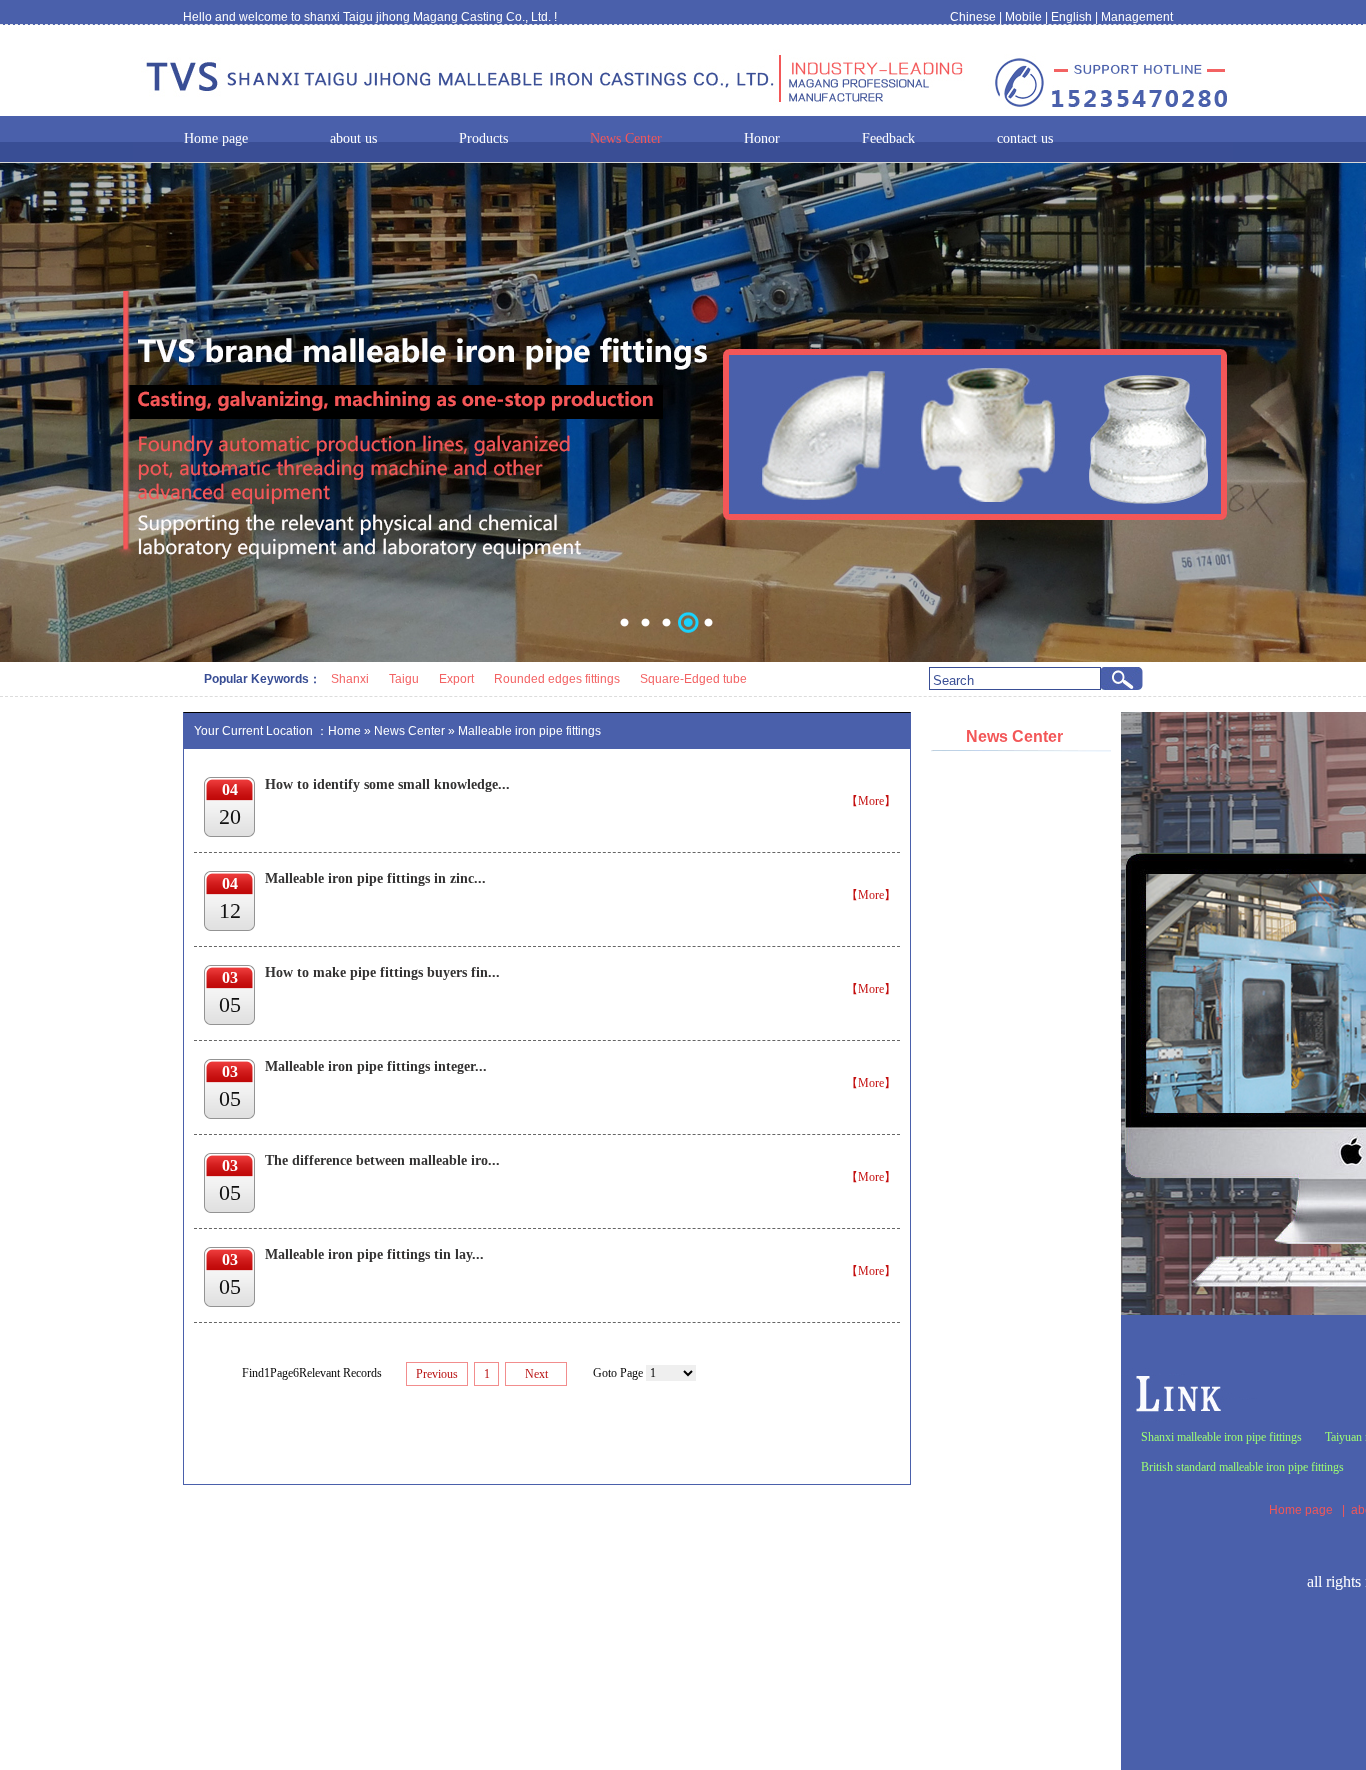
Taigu (404, 679)
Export (456, 679)
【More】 (871, 801)
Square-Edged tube (693, 679)
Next (536, 1374)
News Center (409, 731)
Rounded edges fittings (557, 679)
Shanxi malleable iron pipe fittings (1221, 1437)
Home (344, 731)
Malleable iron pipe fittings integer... (376, 1066)
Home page (1301, 1510)
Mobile (1023, 17)
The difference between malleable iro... (382, 1160)
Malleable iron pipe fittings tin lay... (374, 1254)
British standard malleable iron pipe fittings (1242, 1467)
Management (1137, 17)
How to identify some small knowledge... (387, 784)
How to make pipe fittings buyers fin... (382, 972)
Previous (437, 1374)
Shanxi (350, 679)
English (1071, 17)
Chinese (973, 17)
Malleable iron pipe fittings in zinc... (375, 878)
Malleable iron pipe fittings (529, 731)
